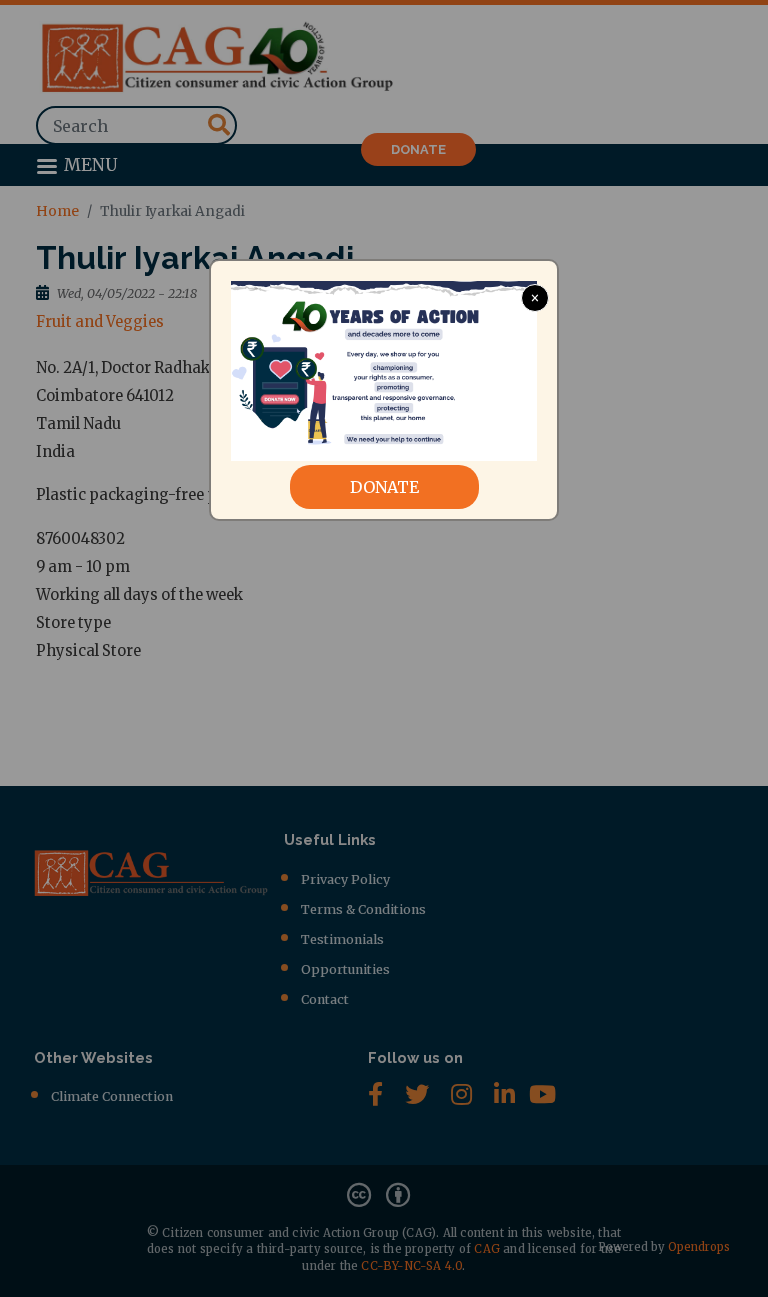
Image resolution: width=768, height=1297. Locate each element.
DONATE (384, 487)
